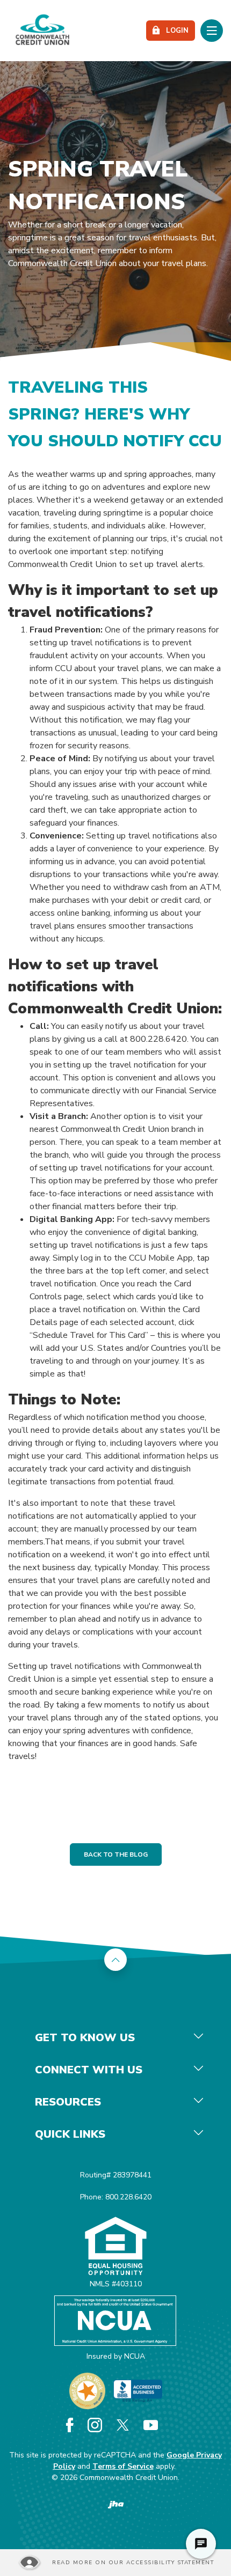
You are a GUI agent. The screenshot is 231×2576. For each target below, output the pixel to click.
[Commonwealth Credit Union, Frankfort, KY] (42, 31)
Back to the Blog (116, 1854)
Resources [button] (68, 2102)
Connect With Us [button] (89, 2070)
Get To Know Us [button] (85, 2038)
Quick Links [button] (70, 2134)
